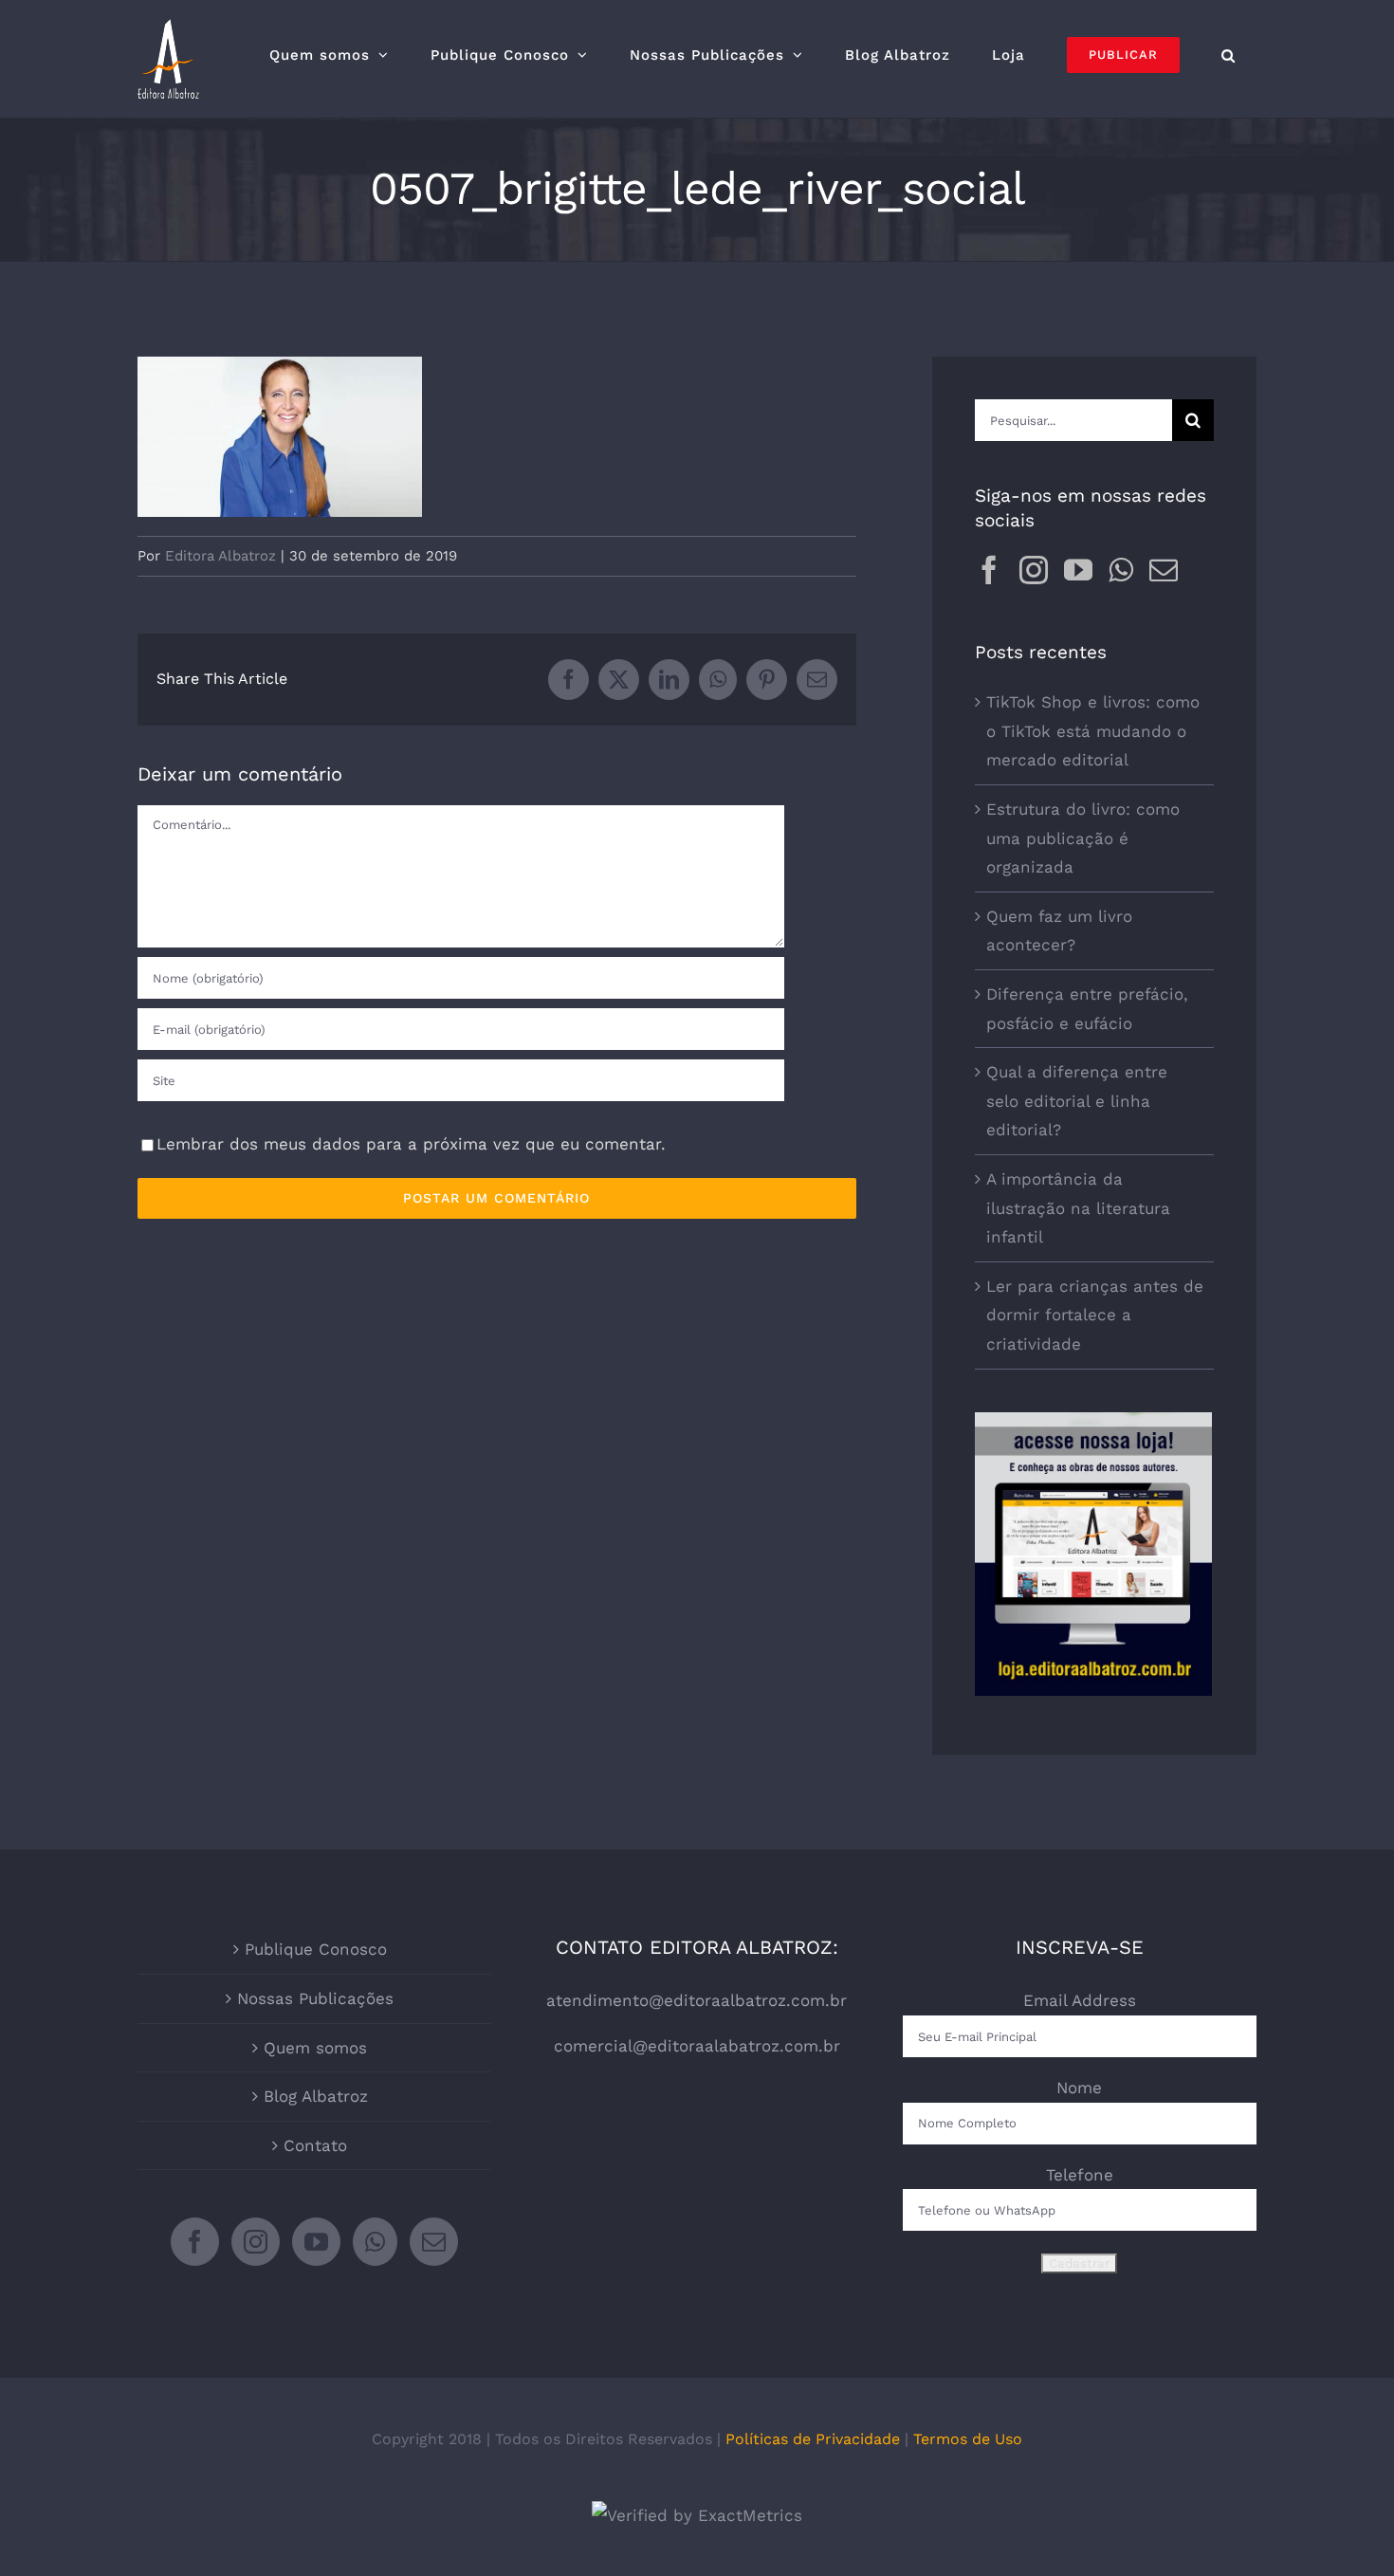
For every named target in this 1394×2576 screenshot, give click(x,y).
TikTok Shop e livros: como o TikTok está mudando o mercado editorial (1093, 731)
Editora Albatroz (220, 556)
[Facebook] (989, 570)
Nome (1079, 2088)
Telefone (1080, 2175)
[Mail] (1164, 570)
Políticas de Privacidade (813, 2439)
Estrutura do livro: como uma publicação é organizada (1083, 838)
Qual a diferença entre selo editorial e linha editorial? (1077, 1101)
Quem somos (315, 2048)
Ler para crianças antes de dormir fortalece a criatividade (1095, 1315)
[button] (1229, 55)
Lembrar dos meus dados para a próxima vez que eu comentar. (411, 1144)
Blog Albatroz (316, 2096)
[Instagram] (1034, 570)
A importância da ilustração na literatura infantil (1078, 1208)
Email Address (1080, 2000)
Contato (315, 2145)
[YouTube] (1078, 570)
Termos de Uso (968, 2439)
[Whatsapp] (1121, 570)
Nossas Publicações (315, 1998)
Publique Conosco (316, 1949)
